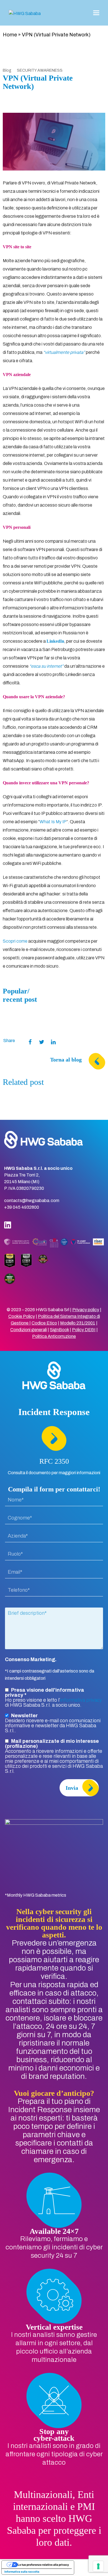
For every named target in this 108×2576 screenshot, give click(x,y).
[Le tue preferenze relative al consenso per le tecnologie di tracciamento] (98, 2566)
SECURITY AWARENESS (40, 70)
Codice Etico (44, 1323)
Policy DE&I (84, 1330)
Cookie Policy (22, 1316)
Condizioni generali (29, 1330)
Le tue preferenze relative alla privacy (43, 2565)
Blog (7, 70)
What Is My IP (53, 822)
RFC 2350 (54, 1461)
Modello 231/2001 (78, 1323)
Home (10, 35)
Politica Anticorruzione (54, 1336)
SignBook (59, 1330)
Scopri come (15, 941)
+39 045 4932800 (22, 1207)
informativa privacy (81, 1700)
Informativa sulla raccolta (22, 2572)
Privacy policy (86, 1310)
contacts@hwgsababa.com (32, 1201)
